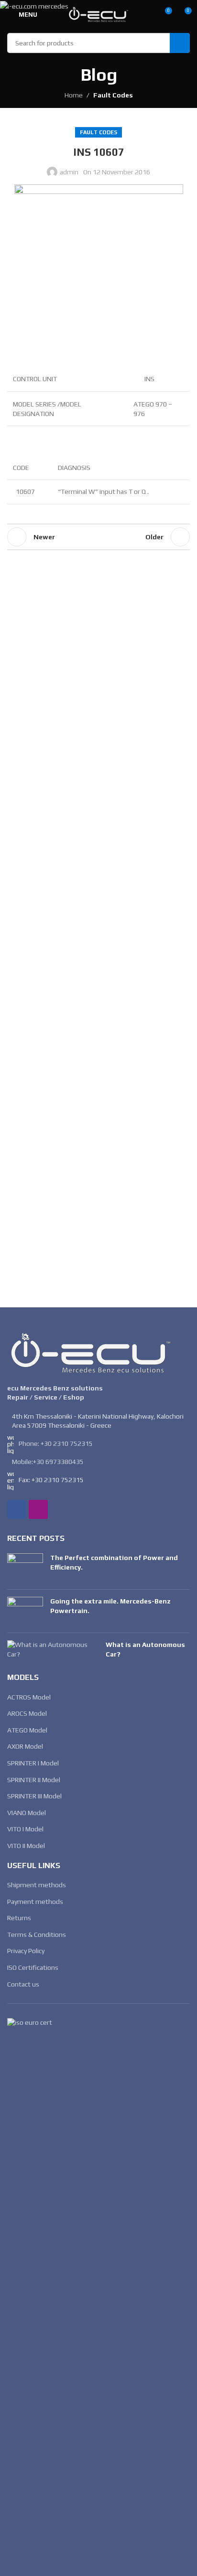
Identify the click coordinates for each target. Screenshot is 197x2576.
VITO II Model (26, 1846)
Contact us (23, 1984)
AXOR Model (25, 1746)
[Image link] (91, 1352)
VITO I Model (25, 1829)
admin (69, 172)
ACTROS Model (29, 1697)
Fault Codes (113, 95)
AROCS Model (27, 1713)
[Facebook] (17, 1509)
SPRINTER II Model (34, 1780)
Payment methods (35, 1902)
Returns (19, 1918)
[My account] (147, 14)
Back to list (98, 537)
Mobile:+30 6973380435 (48, 1462)
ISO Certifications (33, 1967)
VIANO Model (27, 1813)
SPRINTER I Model (33, 1763)
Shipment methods (37, 1885)
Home (74, 95)
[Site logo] (98, 13)
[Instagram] (38, 1509)
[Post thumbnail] (25, 1568)
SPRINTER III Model (34, 1796)
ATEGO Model (27, 1730)
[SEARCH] (180, 43)
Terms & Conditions (37, 1935)
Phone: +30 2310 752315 (56, 1443)
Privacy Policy (26, 1951)
